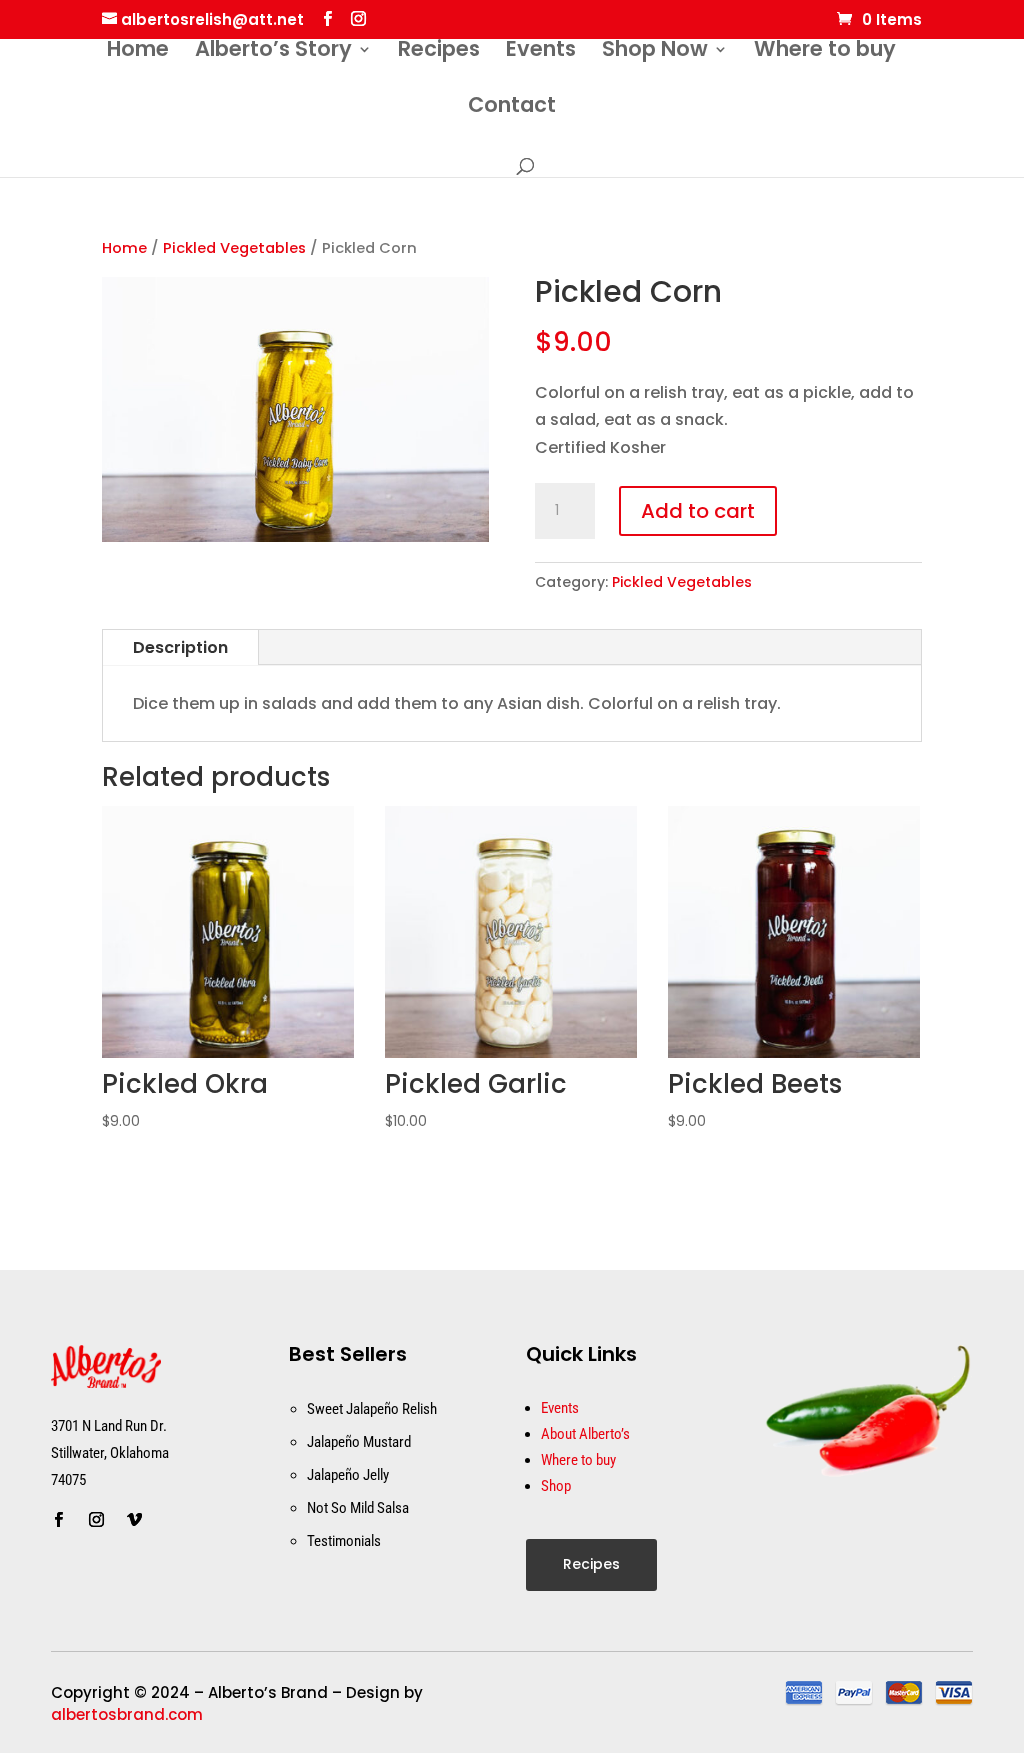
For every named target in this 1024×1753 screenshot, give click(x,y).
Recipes (439, 52)
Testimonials (344, 1541)
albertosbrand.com (127, 1714)
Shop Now (655, 52)
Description (180, 647)
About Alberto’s (585, 1434)
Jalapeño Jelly (348, 1475)
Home (138, 52)
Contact (512, 108)
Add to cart (698, 511)
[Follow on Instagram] (96, 1520)
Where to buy (825, 52)
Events (541, 52)
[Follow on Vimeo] (134, 1520)
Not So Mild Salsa (358, 1508)
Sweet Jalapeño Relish (372, 1409)
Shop (556, 1486)
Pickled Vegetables (234, 248)
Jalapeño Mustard (359, 1442)
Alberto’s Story (273, 52)
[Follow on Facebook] (58, 1520)
